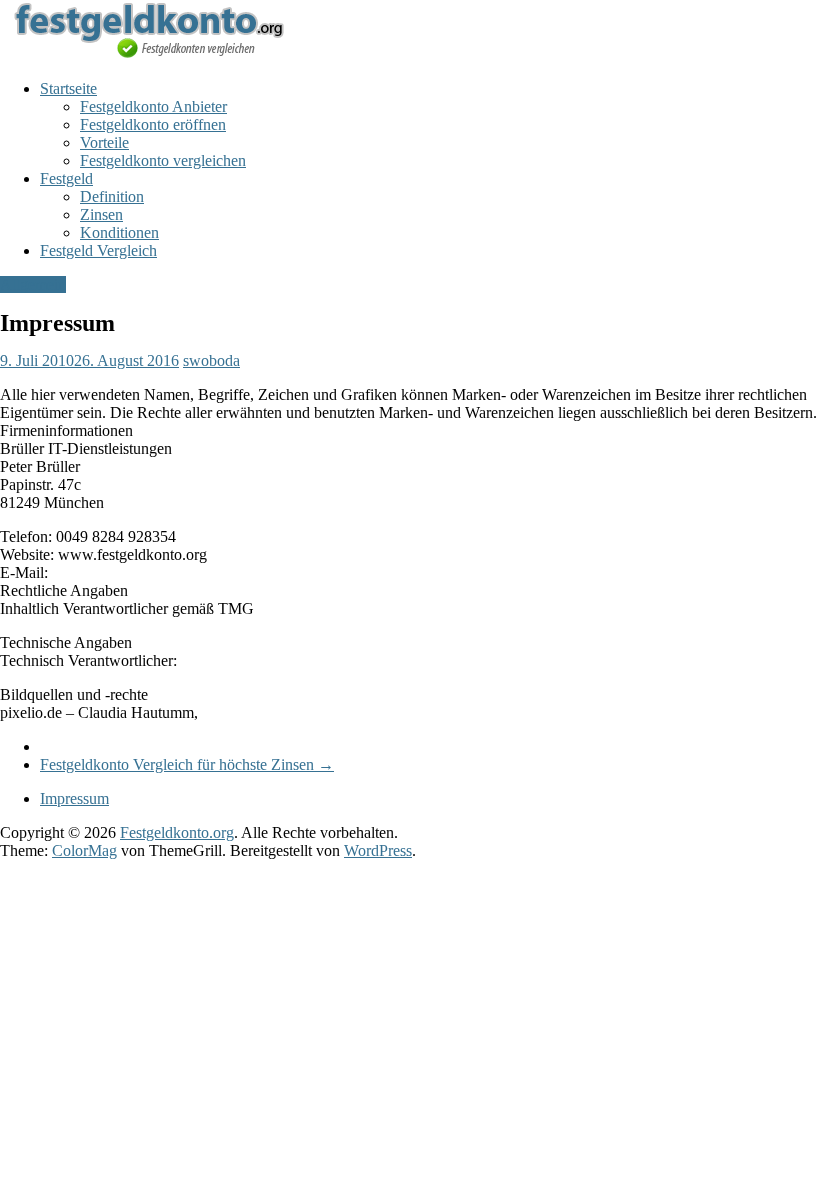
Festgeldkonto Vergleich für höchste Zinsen (187, 764)
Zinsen (101, 214)
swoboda (211, 360)
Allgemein (33, 284)
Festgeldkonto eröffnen (153, 124)
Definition (112, 196)
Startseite (68, 88)
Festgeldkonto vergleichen (163, 160)
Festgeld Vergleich (98, 250)
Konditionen (119, 232)
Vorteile (104, 142)
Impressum (74, 798)
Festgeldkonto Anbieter (153, 106)
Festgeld (66, 178)
